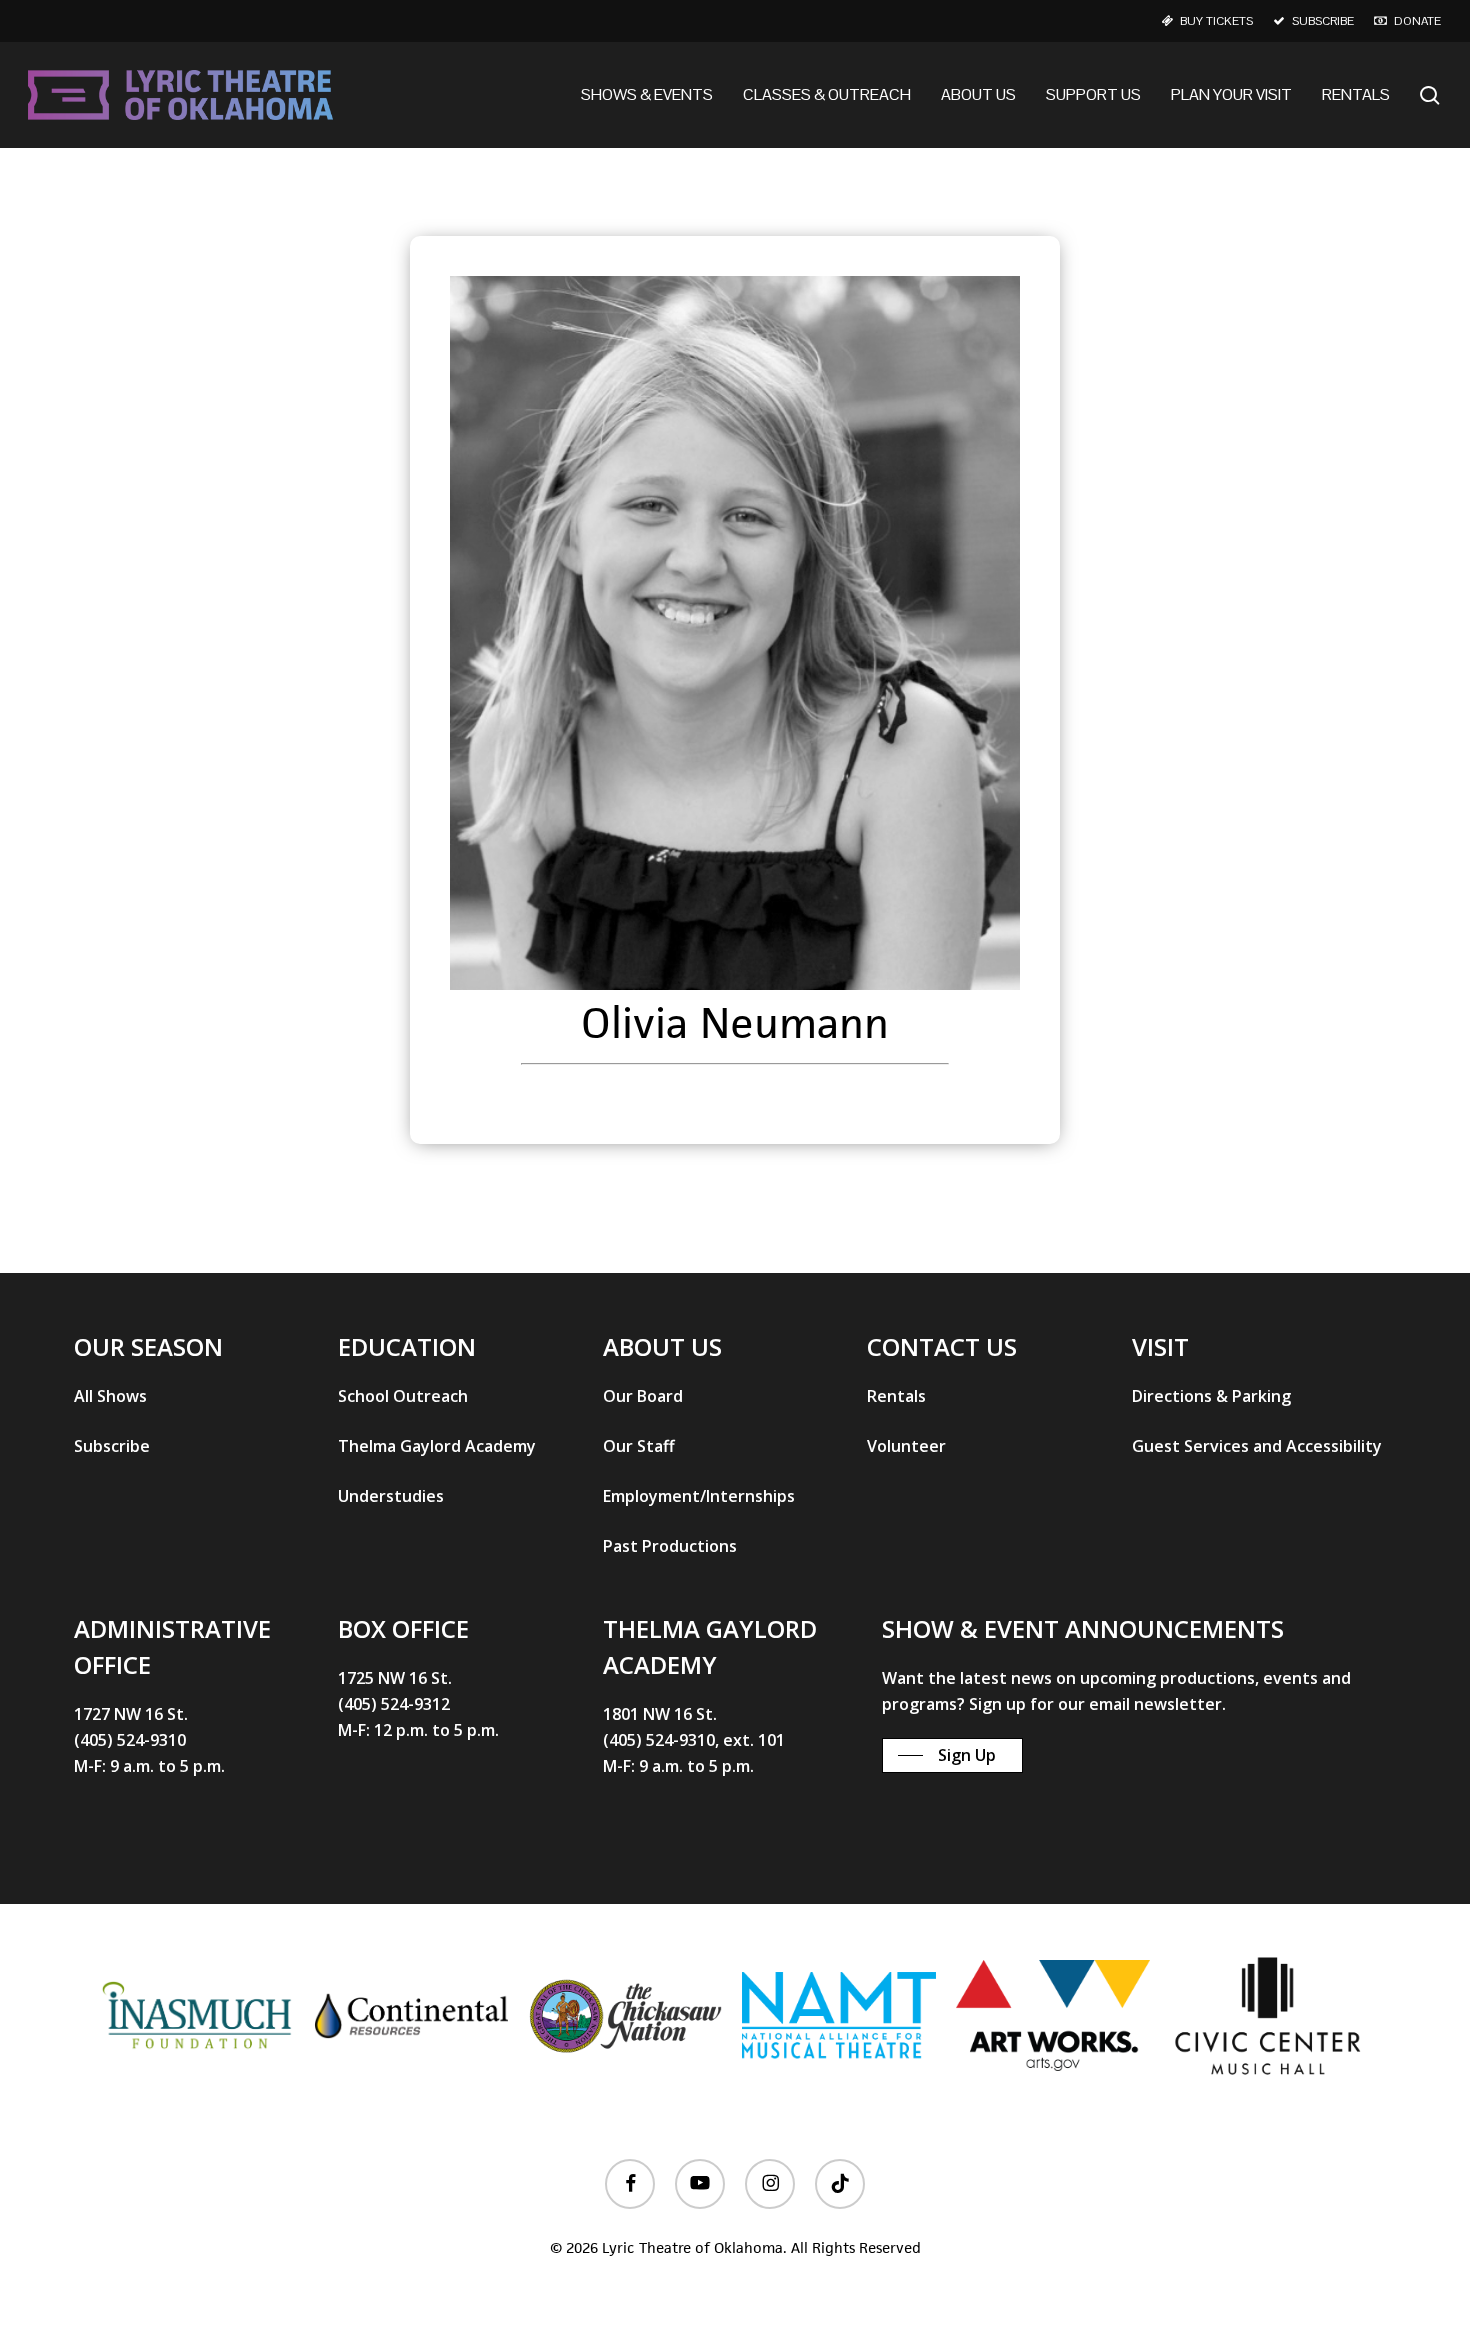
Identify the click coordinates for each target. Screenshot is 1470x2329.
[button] (110, 1396)
